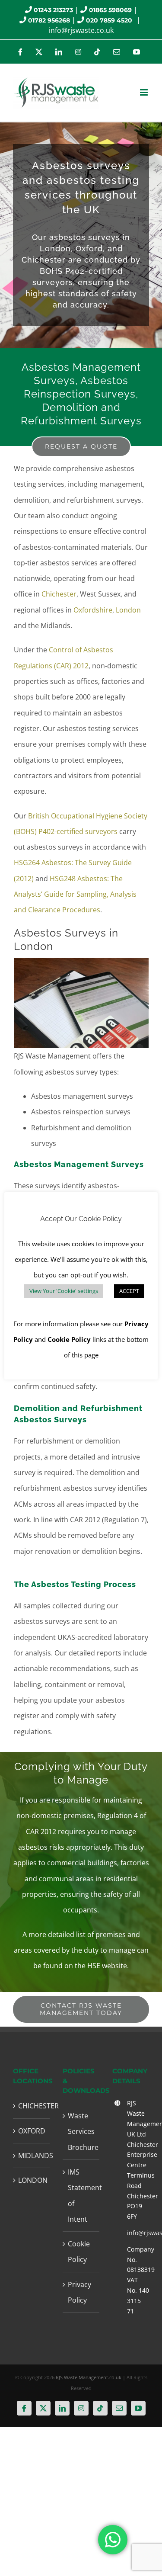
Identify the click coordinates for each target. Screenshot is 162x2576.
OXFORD (32, 2131)
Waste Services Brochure (81, 2132)
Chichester (59, 594)
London (128, 610)
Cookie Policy (79, 2252)
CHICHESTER (32, 2106)
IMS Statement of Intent (81, 2196)
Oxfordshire (93, 610)
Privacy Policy (79, 2292)
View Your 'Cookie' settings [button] (64, 1291)
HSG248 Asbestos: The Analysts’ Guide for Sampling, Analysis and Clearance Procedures (75, 894)
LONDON (32, 2180)
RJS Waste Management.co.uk (89, 2377)
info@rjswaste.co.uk (81, 30)
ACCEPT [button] (129, 1291)
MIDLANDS (32, 2156)
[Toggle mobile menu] (145, 92)
